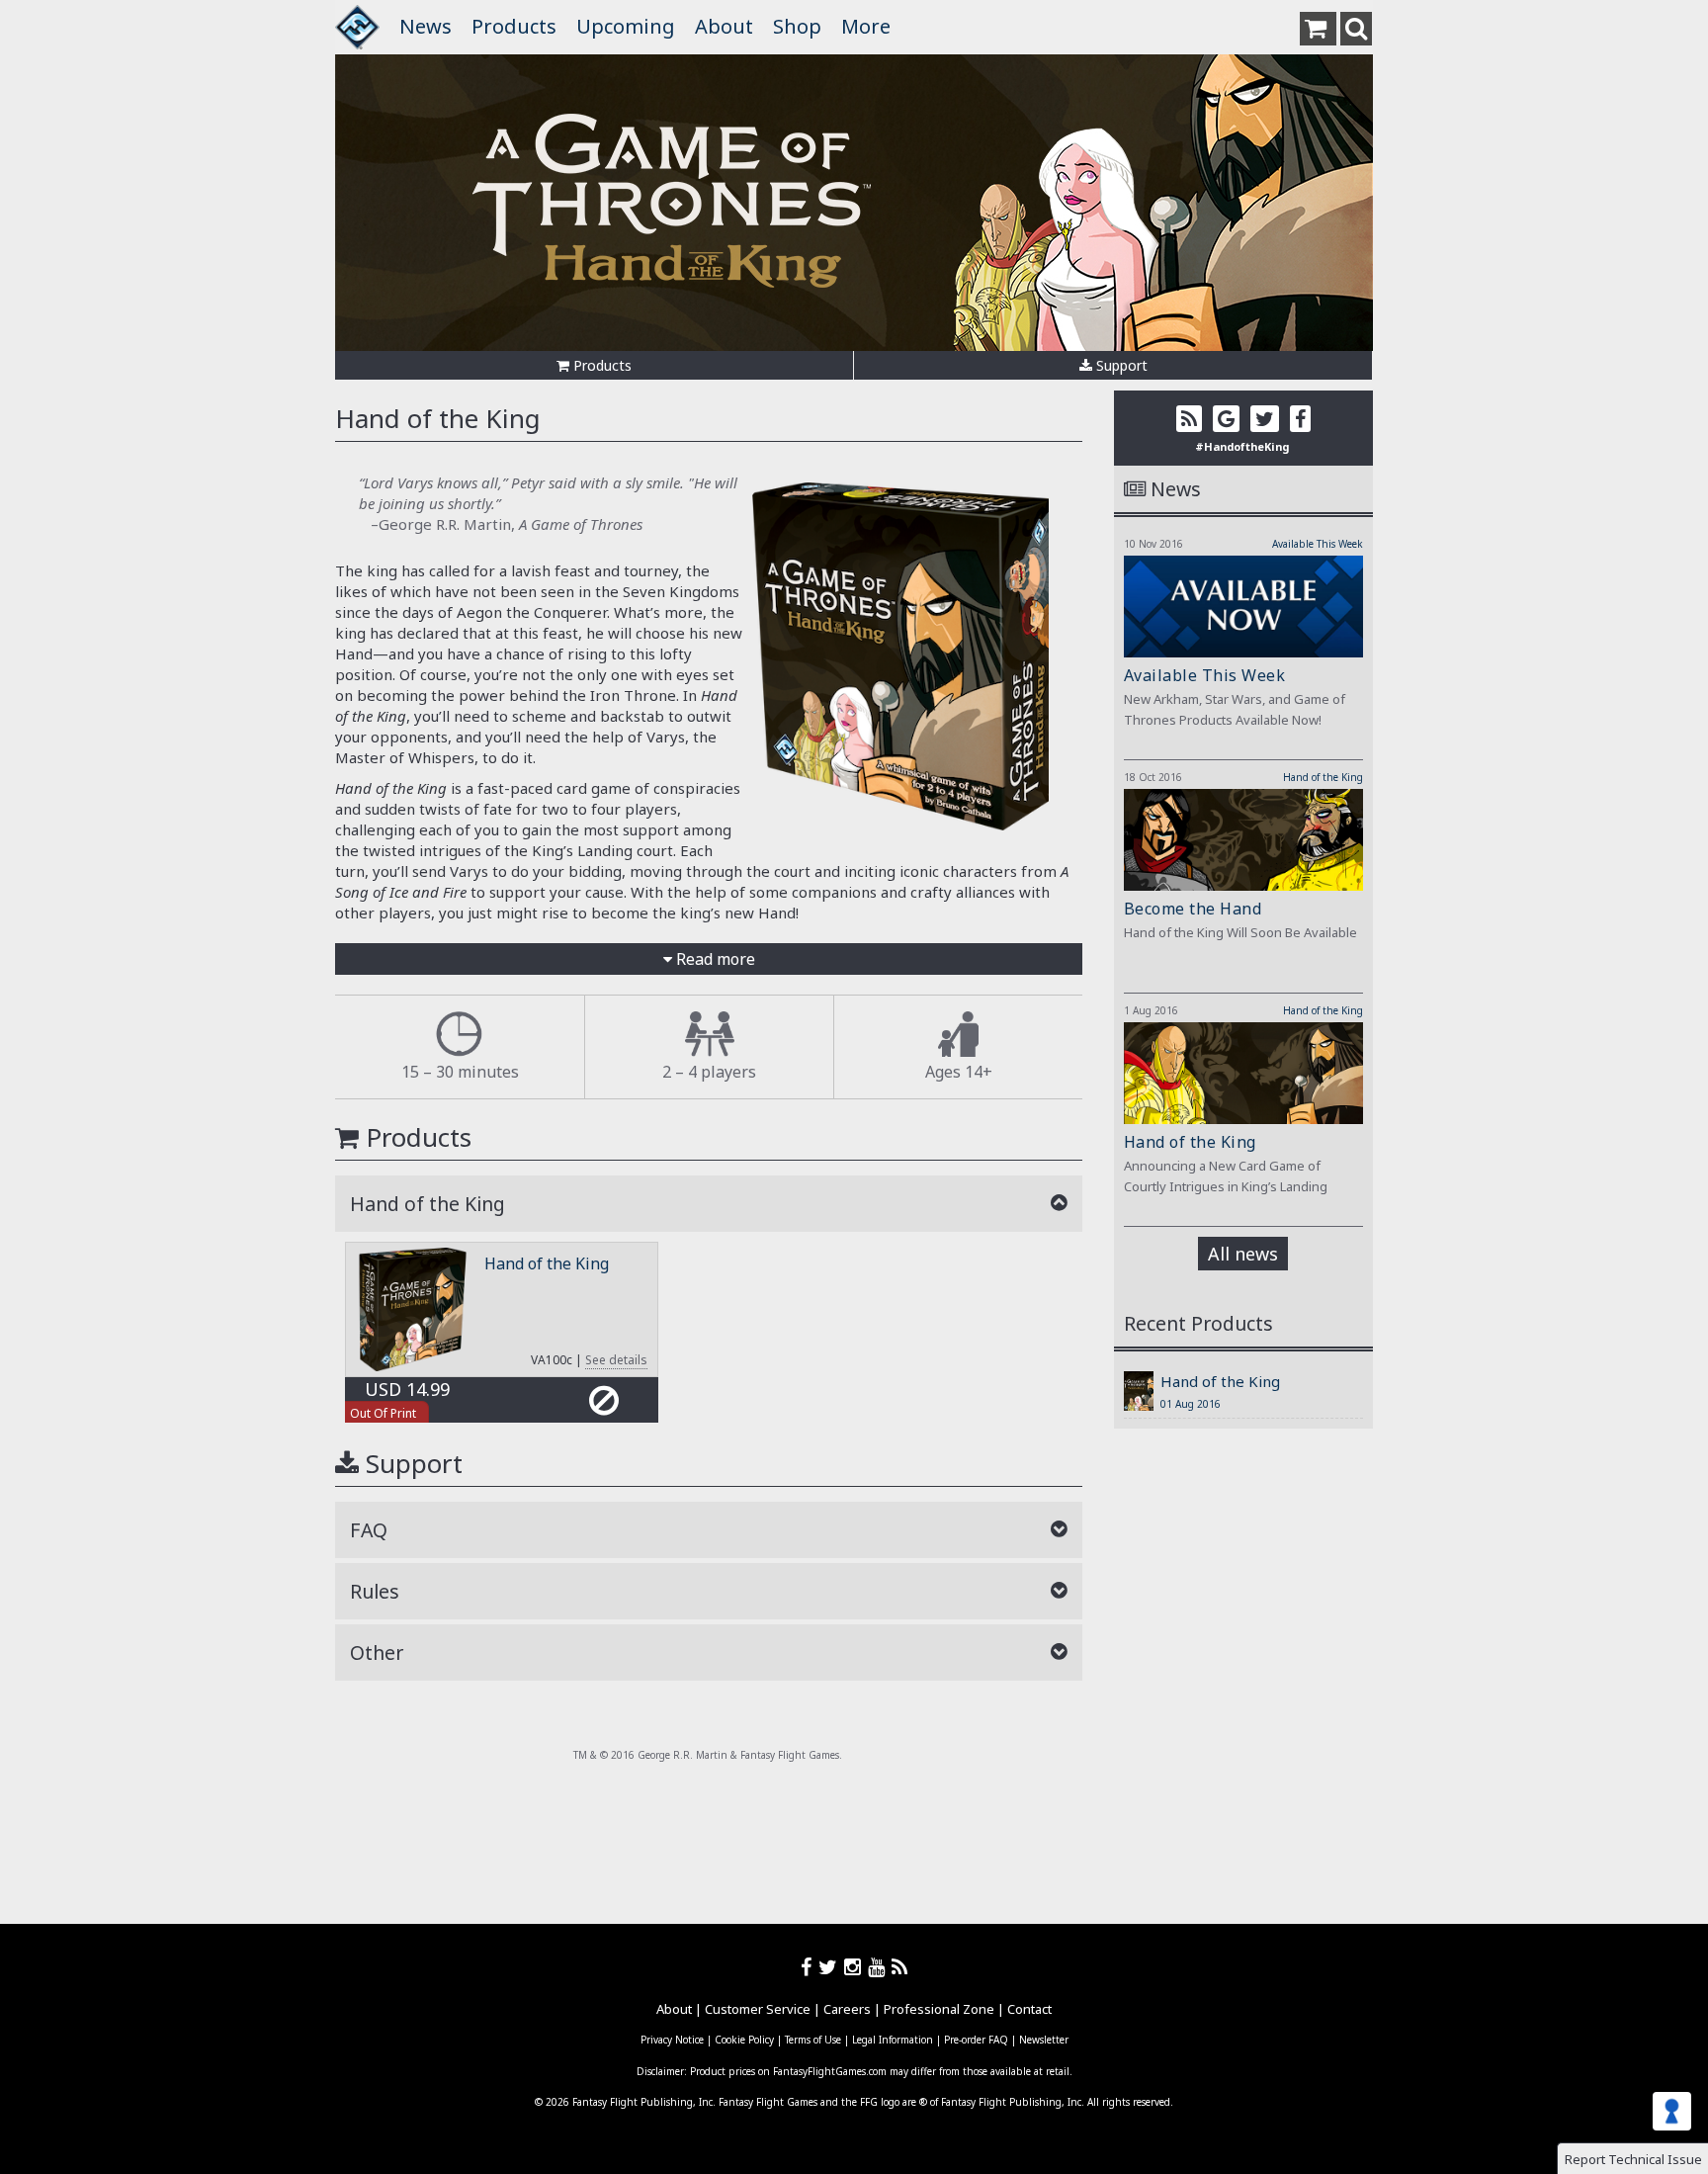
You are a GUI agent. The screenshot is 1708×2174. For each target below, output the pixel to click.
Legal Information (893, 2040)
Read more (714, 959)
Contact (1029, 2009)
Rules (375, 1591)
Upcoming (626, 26)
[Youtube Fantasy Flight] (880, 1967)
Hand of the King (547, 1263)
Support (1120, 365)
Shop (797, 26)
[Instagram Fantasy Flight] (856, 1967)
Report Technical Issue (1633, 2159)
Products (514, 26)
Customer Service (758, 2009)
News (426, 26)
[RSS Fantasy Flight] (900, 1967)
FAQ (369, 1530)
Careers (847, 2009)
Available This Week (1318, 544)
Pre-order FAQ (976, 2040)
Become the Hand (1193, 909)
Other (377, 1652)
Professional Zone (939, 2009)
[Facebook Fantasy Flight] (810, 1967)
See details (616, 1360)
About (724, 26)
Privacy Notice (672, 2040)
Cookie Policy (744, 2040)
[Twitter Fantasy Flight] (831, 1967)
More (866, 26)
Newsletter (1044, 2040)
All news (1243, 1254)
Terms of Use (813, 2040)
